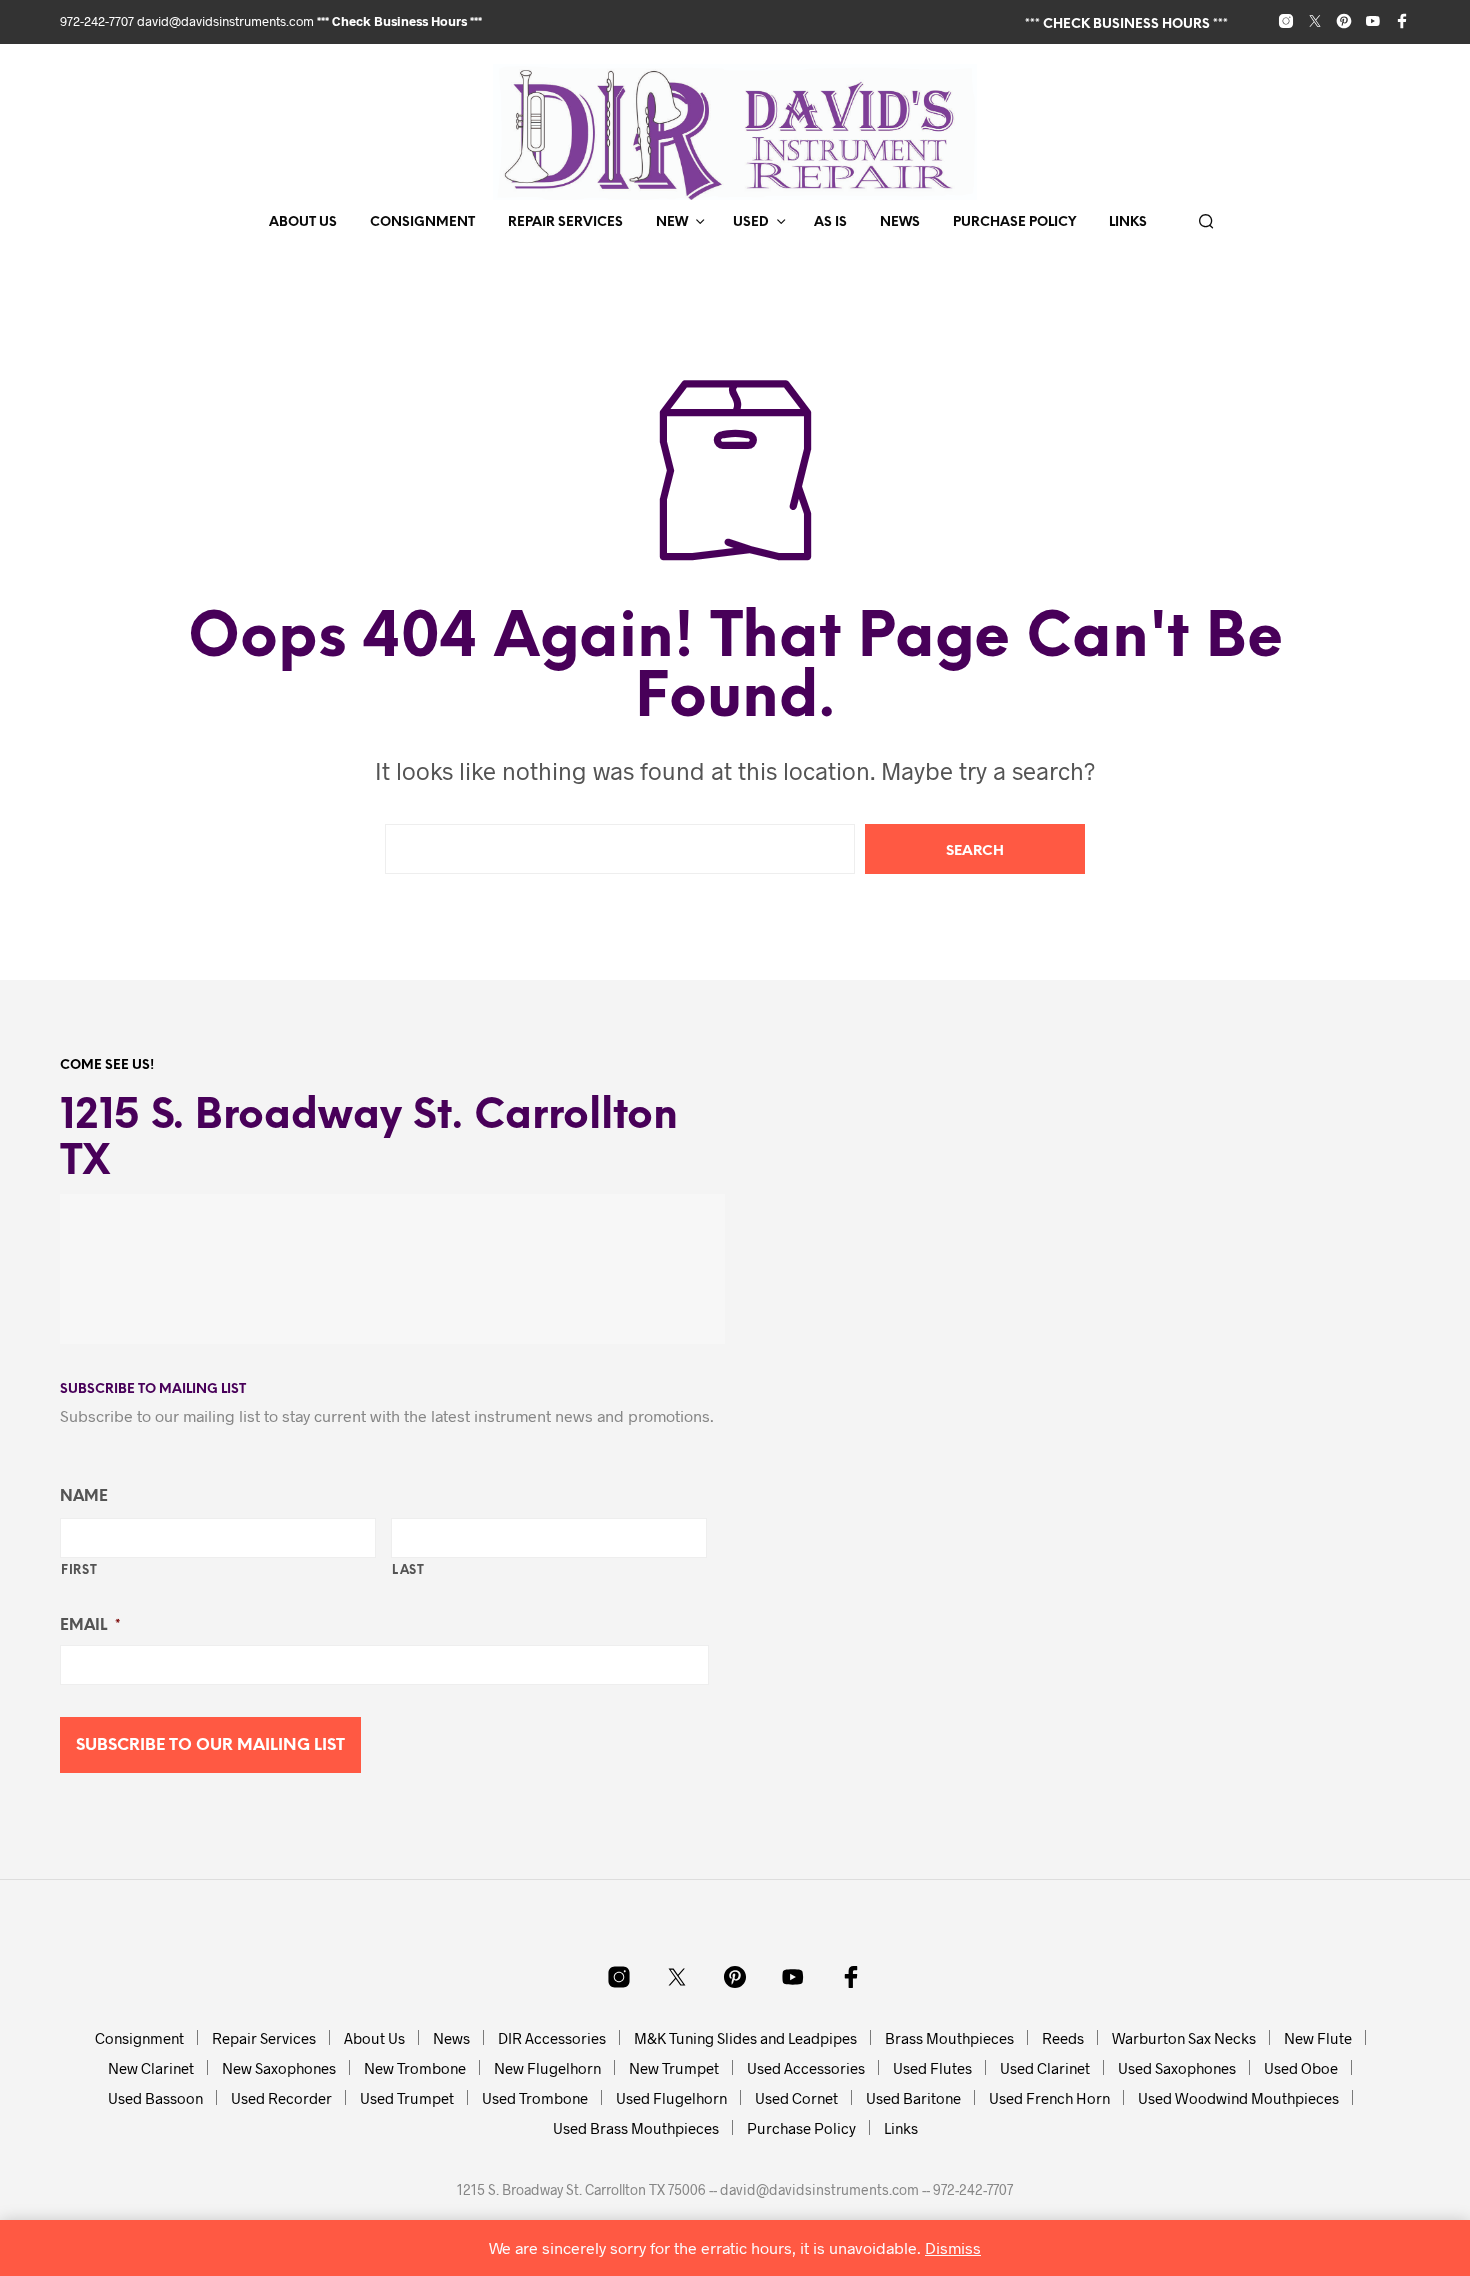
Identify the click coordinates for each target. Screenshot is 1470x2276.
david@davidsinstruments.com (225, 21)
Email (90, 1626)
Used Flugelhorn (671, 2098)
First (79, 1570)
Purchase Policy (1014, 222)
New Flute (1318, 2038)
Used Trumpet (407, 2098)
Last (408, 1570)
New (672, 222)
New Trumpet (674, 2068)
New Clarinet (151, 2068)
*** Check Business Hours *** (399, 21)
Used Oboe (1301, 2068)
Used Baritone (913, 2098)
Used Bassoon (155, 2098)
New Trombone (415, 2068)
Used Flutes (932, 2068)
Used (751, 222)
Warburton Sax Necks (1184, 2038)
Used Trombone (535, 2098)
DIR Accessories (552, 2038)
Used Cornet (796, 2098)
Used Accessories (806, 2068)
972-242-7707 (98, 21)
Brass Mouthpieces (949, 2038)
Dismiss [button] (953, 2247)
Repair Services (565, 222)
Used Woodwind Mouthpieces (1238, 2098)
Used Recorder (281, 2098)
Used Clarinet (1045, 2068)
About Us (303, 222)
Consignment (422, 222)
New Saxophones (279, 2068)
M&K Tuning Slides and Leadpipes (745, 2038)
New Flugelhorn (547, 2068)
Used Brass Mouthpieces (636, 2128)
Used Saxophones (1177, 2068)
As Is (830, 222)
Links (1128, 222)
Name (84, 1497)
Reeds (1063, 2038)
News (900, 222)
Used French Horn (1049, 2098)
